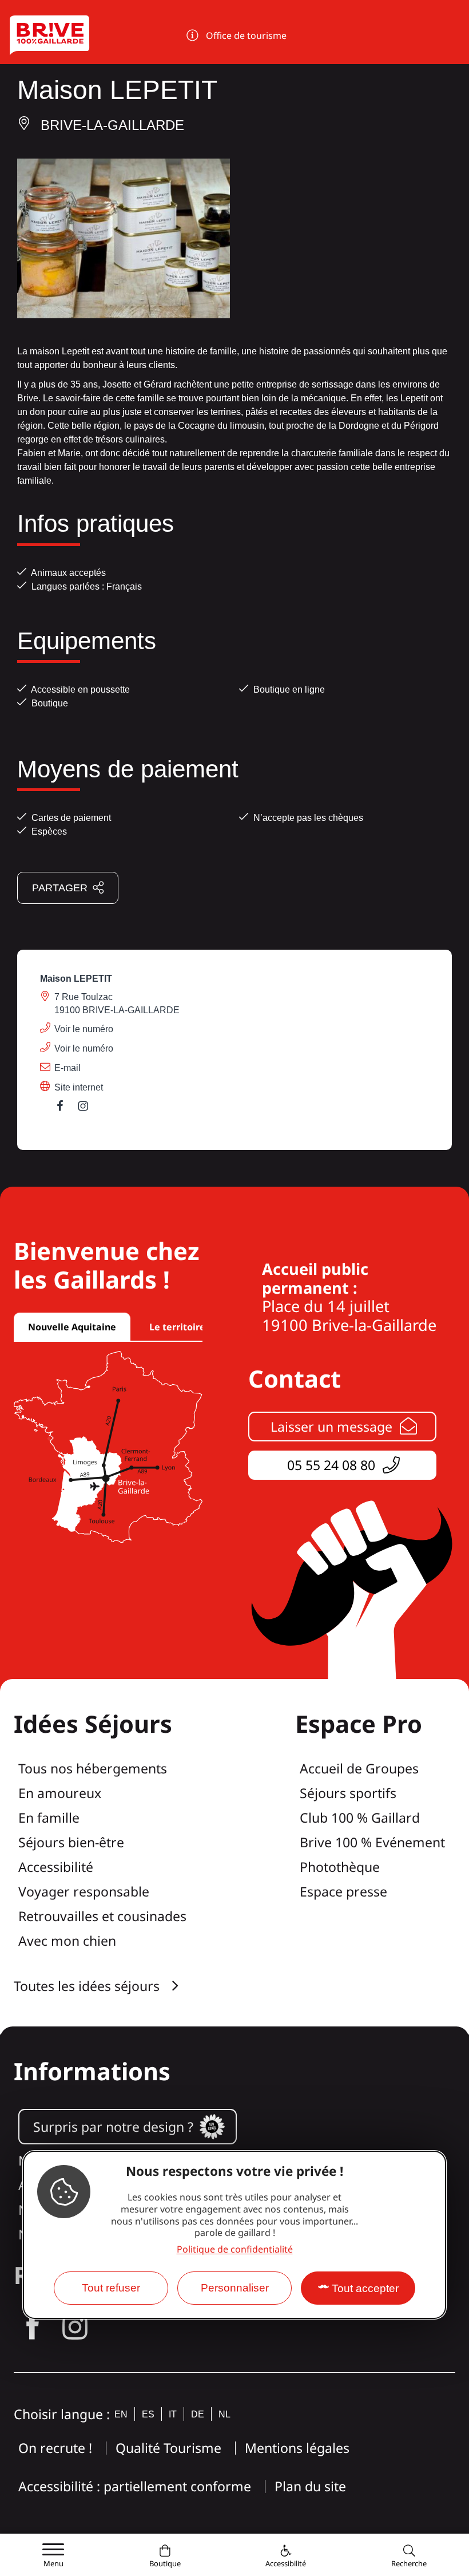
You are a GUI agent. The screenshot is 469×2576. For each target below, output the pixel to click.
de (198, 2414)
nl (224, 2414)
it (173, 2414)
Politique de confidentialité (235, 2249)
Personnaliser (235, 2288)
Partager (60, 888)
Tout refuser (111, 2288)
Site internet (79, 1087)
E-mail (67, 1068)
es (148, 2414)
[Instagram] (89, 1109)
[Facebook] (66, 1109)
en (121, 2414)
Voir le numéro (84, 1029)
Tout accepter (365, 2288)
